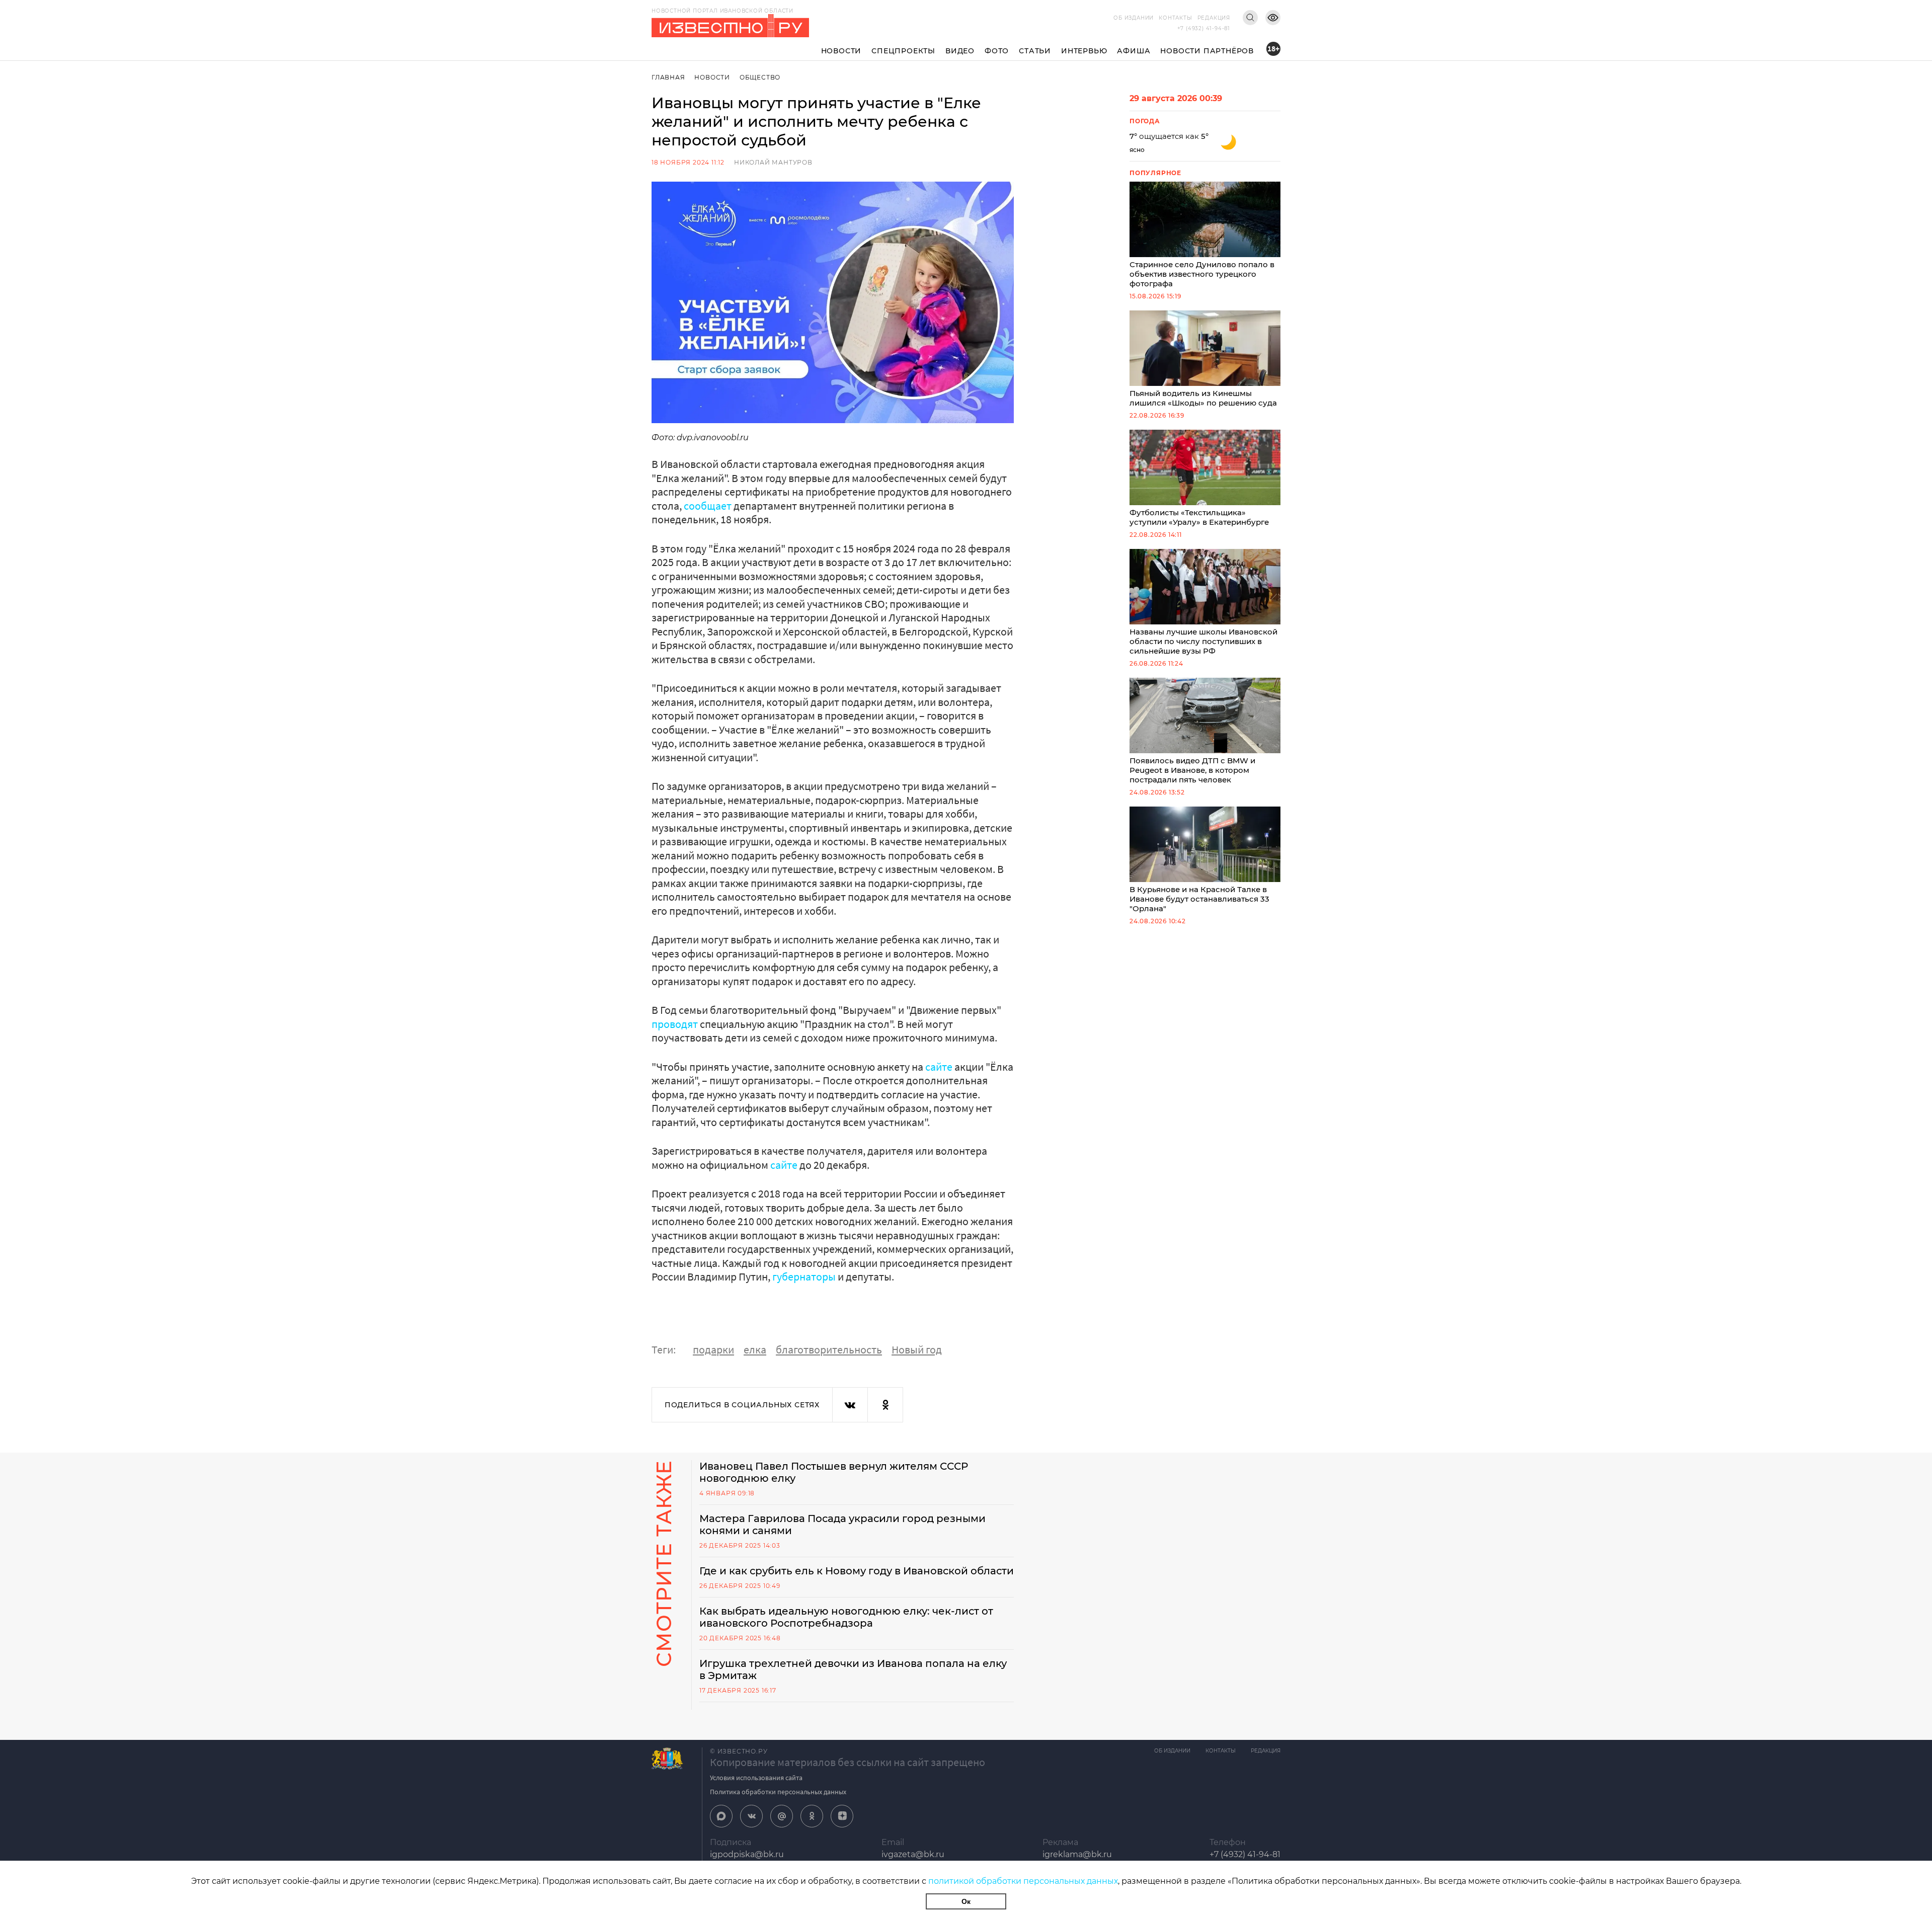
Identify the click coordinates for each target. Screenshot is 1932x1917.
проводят (676, 1024)
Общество (760, 77)
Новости (841, 51)
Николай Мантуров (773, 162)
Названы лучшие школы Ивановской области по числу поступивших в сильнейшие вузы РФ (1203, 641)
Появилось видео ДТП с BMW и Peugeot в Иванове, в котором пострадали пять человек (1192, 770)
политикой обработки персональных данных (1023, 1881)
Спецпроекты (903, 51)
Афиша (1134, 51)
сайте (940, 1067)
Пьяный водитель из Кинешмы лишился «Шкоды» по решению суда (1203, 398)
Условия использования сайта (756, 1778)
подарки (713, 1349)
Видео (960, 51)
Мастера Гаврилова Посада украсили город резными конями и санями (842, 1525)
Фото (997, 51)
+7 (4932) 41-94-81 (1204, 28)
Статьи (1035, 51)
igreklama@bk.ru (1077, 1854)
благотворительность (829, 1349)
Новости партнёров (1207, 51)
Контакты (1175, 18)
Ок (966, 1901)
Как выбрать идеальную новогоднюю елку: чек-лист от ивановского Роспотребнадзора (846, 1617)
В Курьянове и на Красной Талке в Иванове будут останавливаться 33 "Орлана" (1199, 899)
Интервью (1084, 51)
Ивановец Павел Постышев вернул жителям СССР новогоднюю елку (834, 1472)
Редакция (1214, 18)
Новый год (917, 1349)
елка (755, 1349)
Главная (668, 77)
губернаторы (805, 1276)
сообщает (708, 506)
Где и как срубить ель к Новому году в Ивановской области (857, 1571)
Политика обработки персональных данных (778, 1792)
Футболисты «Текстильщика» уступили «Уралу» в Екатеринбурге (1199, 517)
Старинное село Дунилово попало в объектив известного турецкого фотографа (1202, 274)
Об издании (1134, 18)
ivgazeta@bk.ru (913, 1854)
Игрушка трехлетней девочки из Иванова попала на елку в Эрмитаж (853, 1669)
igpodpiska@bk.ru (747, 1854)
